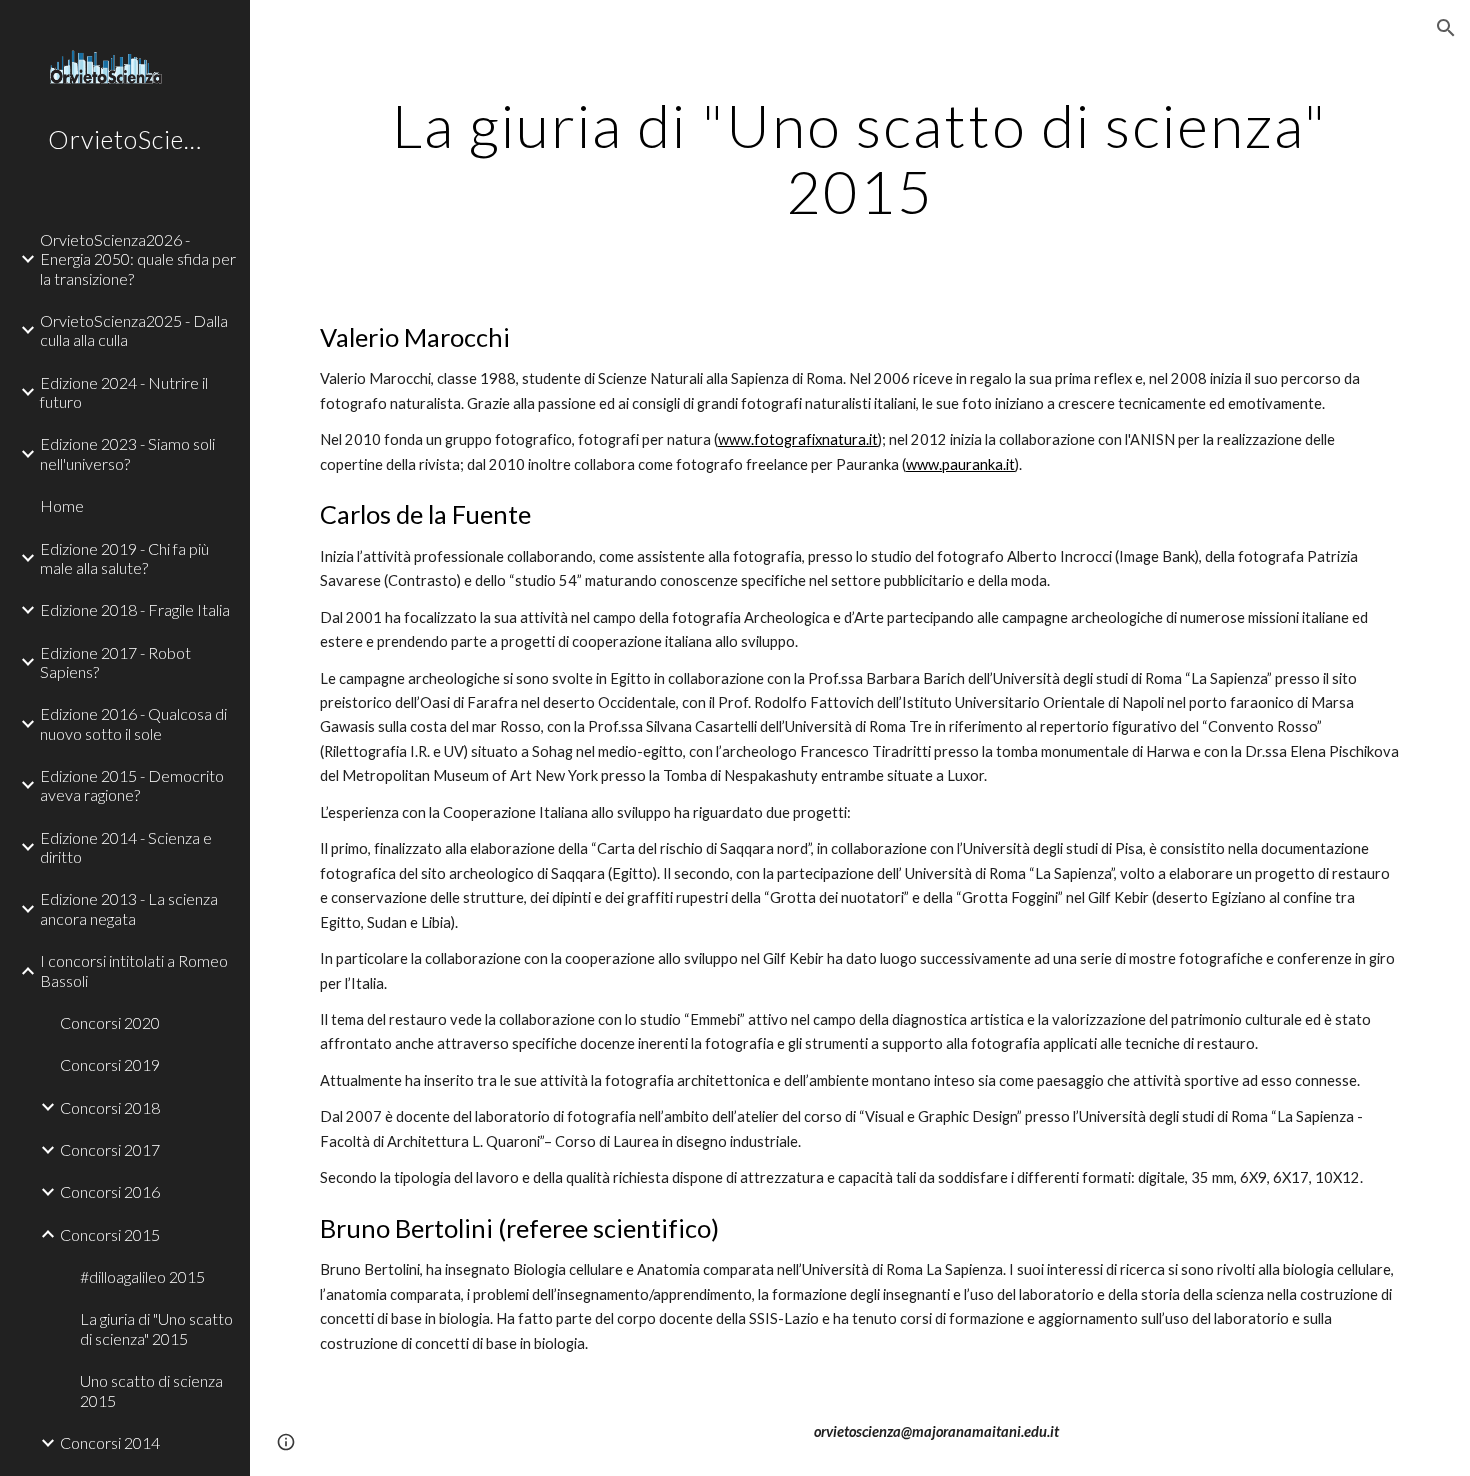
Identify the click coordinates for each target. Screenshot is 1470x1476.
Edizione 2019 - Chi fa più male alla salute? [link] (124, 558)
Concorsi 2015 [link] (110, 1234)
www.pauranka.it (960, 464)
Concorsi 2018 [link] (110, 1107)
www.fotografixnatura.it (798, 439)
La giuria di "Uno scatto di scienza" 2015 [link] (156, 1328)
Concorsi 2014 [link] (110, 1442)
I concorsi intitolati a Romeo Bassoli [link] (134, 970)
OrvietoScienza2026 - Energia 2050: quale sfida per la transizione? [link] (138, 259)
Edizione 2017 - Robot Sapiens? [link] (115, 662)
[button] (1446, 28)
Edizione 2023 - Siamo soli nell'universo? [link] (127, 453)
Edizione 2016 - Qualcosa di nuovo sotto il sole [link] (133, 723)
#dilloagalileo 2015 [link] (142, 1276)
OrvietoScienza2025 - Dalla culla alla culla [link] (134, 330)
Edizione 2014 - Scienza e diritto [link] (126, 847)
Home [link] (62, 505)
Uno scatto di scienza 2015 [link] (151, 1390)
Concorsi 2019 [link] (110, 1064)
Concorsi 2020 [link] (110, 1022)
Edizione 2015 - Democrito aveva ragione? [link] (132, 785)
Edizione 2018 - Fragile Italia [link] (135, 609)
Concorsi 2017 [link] (110, 1149)
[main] (860, 158)
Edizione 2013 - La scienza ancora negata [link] (129, 908)
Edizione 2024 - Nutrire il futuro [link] (124, 392)
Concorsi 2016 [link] (110, 1191)
